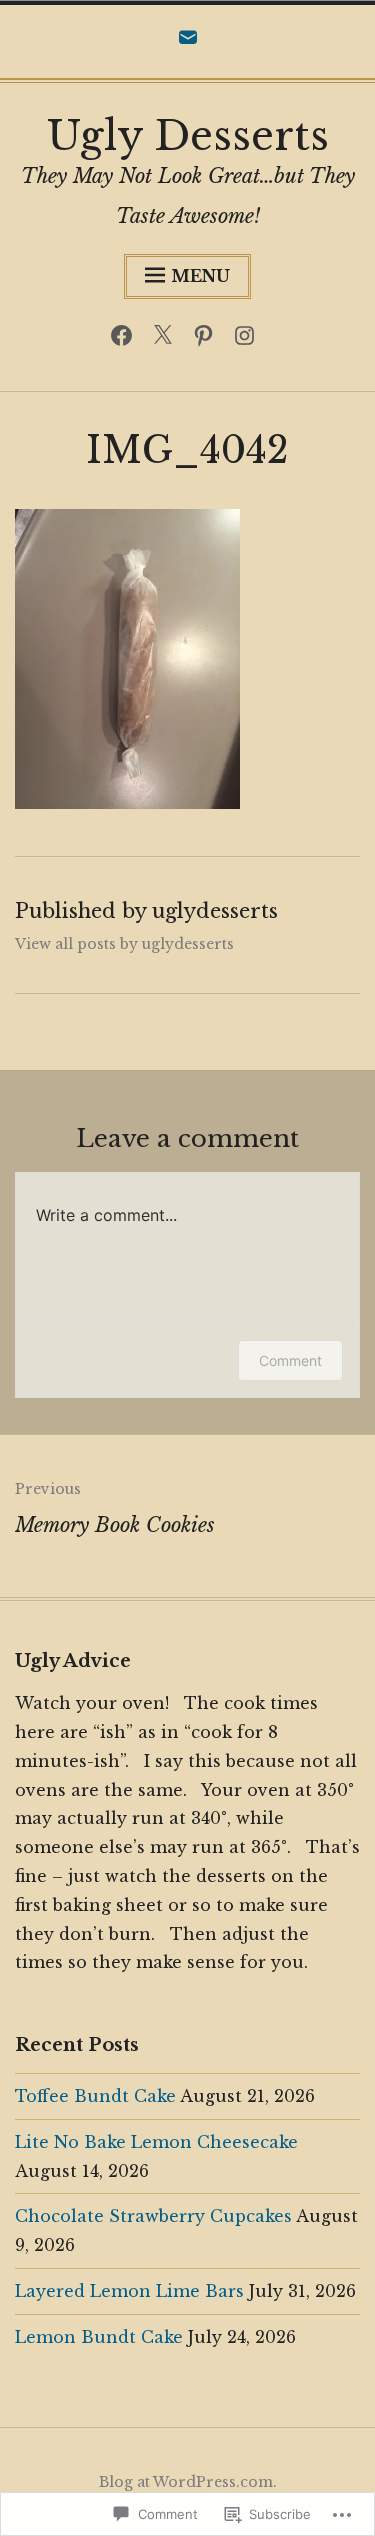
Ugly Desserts (188, 136)
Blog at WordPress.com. (188, 2482)
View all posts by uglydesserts (124, 944)
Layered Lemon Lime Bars (129, 2291)
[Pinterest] (208, 340)
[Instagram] (249, 340)
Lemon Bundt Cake (99, 2337)
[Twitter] (167, 340)
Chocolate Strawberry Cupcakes (153, 2216)
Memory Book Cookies (115, 1508)
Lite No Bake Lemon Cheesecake (156, 2142)
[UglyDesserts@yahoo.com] (188, 42)
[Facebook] (126, 340)
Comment (290, 1360)
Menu (200, 276)
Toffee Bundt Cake (95, 2096)
